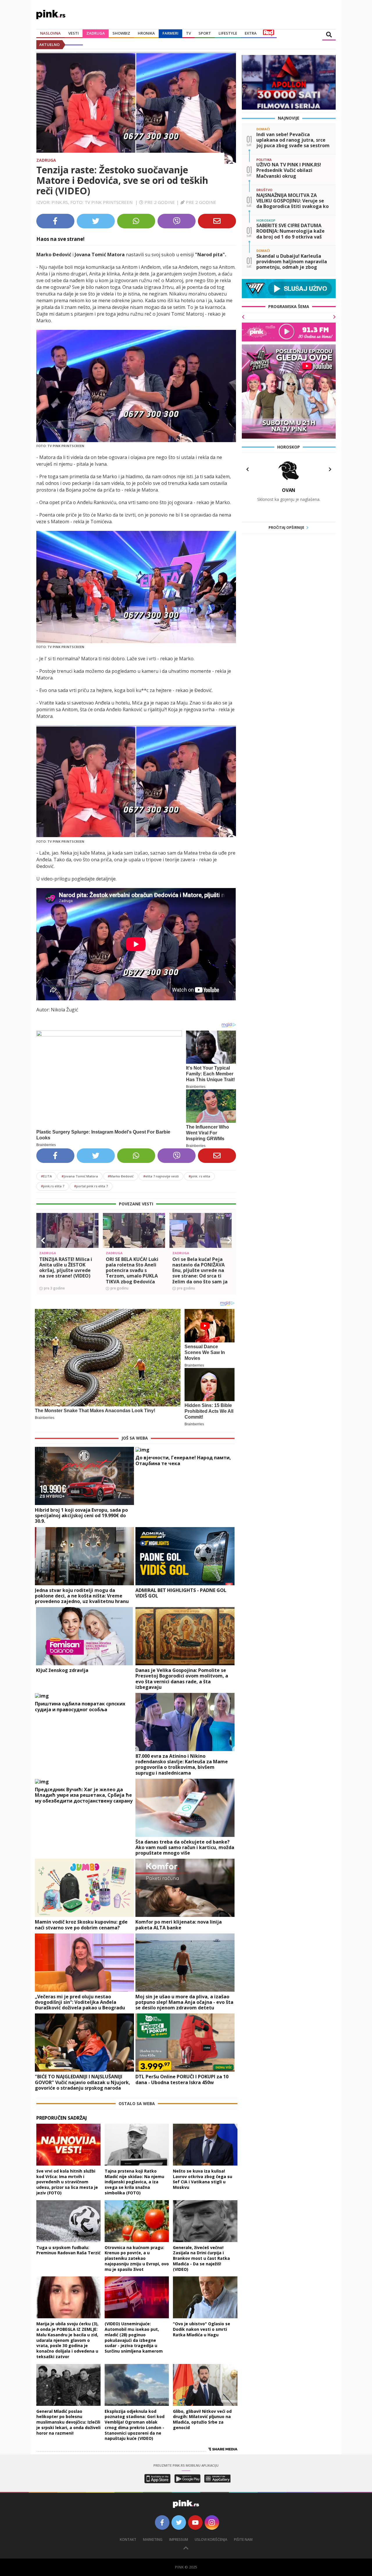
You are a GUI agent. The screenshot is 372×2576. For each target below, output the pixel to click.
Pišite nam (243, 2539)
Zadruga (96, 33)
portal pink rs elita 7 (91, 1186)
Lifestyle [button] (228, 33)
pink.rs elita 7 (53, 1186)
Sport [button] (205, 33)
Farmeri (170, 33)
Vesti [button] (74, 33)
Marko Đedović (121, 1176)
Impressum (179, 2539)
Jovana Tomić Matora (80, 1176)
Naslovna (50, 33)
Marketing (153, 2539)
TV (188, 33)
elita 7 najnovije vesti (161, 1176)
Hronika (146, 33)
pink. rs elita (199, 1176)
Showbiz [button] (121, 33)
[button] (43, 1241)
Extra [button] (251, 33)
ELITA (46, 1176)
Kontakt (128, 2539)
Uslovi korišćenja (211, 2539)
